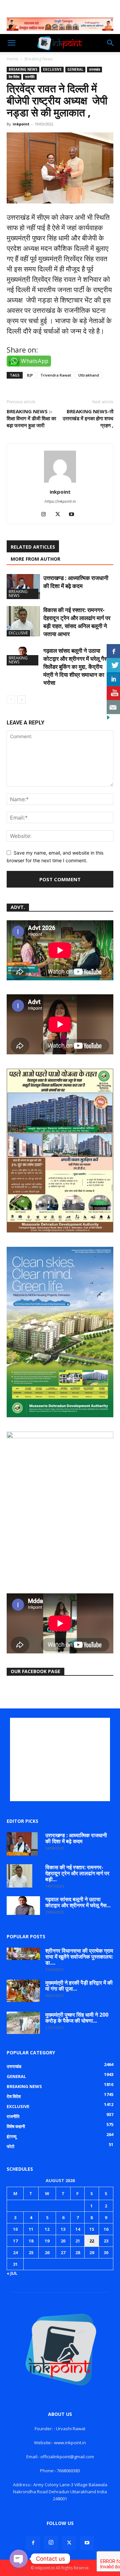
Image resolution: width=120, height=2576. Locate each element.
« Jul (12, 2273)
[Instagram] (46, 515)
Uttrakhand (89, 375)
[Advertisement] (60, 1759)
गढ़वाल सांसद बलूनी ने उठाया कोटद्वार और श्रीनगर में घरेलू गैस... (78, 1902)
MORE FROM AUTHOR (35, 559)
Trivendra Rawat (56, 375)
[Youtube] (74, 515)
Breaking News (39, 59)
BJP (30, 375)
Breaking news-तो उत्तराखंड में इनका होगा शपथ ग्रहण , (88, 418)
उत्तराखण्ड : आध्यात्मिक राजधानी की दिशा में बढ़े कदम (76, 582)
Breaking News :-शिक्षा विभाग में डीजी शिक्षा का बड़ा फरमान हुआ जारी (31, 418)
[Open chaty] (19, 2559)
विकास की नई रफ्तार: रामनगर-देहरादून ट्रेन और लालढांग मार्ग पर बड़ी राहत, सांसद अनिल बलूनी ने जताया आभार (77, 622)
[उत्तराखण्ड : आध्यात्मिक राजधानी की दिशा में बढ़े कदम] (23, 587)
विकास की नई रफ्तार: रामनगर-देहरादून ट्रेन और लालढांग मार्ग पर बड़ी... (77, 1873)
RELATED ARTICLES (33, 547)
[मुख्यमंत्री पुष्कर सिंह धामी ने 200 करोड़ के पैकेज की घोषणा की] (23, 2023)
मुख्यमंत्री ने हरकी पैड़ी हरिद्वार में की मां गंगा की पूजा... (79, 1986)
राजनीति (30, 77)
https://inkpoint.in (60, 501)
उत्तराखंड (94, 69)
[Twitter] (60, 515)
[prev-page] (11, 700)
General (75, 69)
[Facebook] (33, 2543)
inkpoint (21, 124)
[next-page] (21, 700)
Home (12, 59)
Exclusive (52, 69)
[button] (11, 43)
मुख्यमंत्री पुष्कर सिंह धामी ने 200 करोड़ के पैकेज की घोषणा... (77, 2018)
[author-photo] (60, 482)
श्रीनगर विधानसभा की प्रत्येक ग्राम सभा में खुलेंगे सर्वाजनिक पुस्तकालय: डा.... (79, 1957)
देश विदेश (14, 77)
